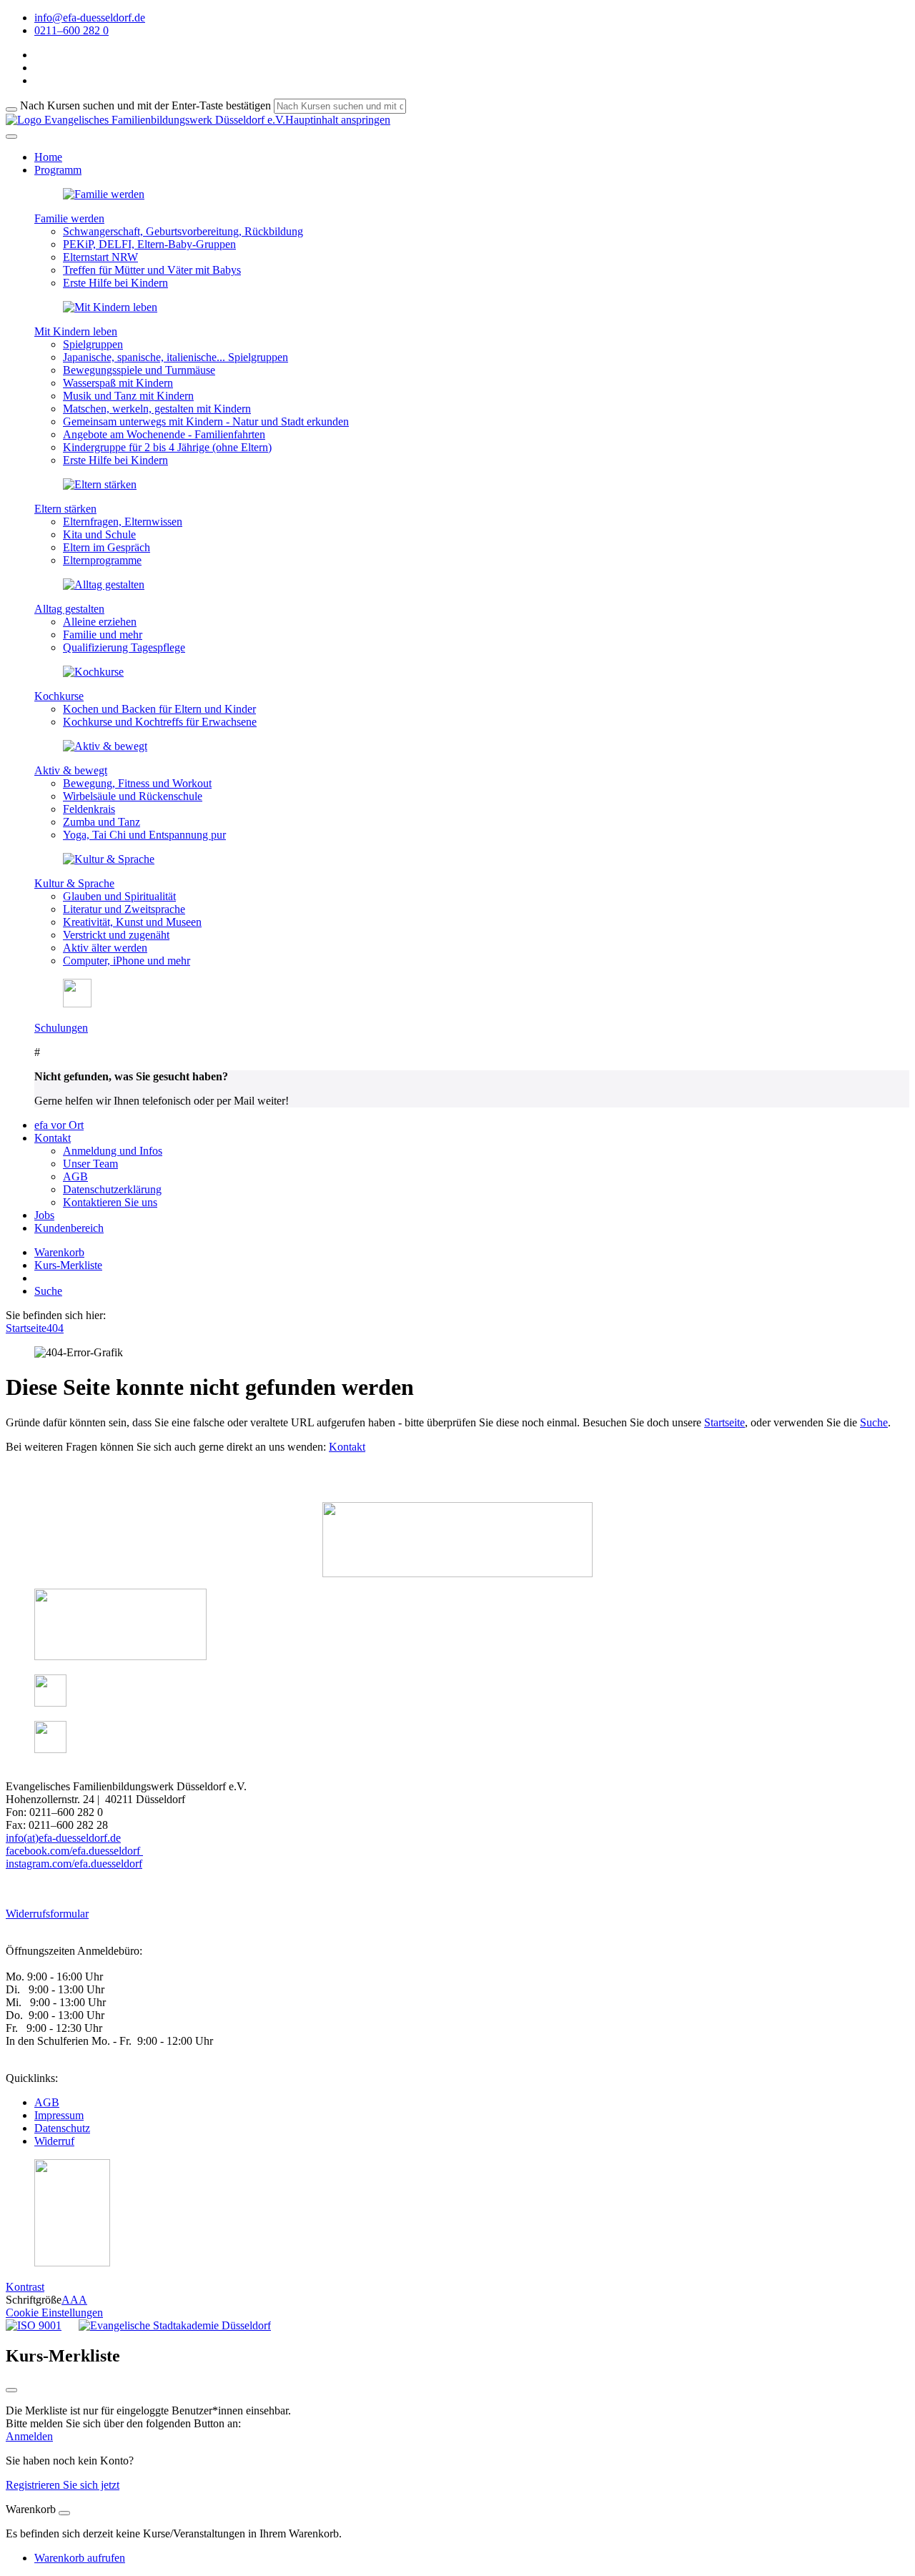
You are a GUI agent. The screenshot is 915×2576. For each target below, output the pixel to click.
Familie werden (69, 218)
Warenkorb (59, 1252)
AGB (75, 1176)
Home (48, 157)
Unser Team (90, 1164)
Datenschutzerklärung (112, 1189)
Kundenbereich (69, 1228)
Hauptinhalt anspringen (338, 120)
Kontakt (347, 1447)
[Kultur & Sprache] (109, 859)
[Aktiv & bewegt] (105, 746)
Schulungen (61, 1028)
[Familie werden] (104, 194)
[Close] (64, 2513)
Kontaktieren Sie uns (110, 1202)
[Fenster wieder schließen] (11, 2390)
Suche (48, 1291)
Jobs (44, 1215)
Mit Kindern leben (76, 331)
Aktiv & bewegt (71, 770)
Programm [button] (58, 170)
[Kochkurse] (93, 672)
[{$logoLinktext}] (145, 120)
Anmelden (29, 2436)
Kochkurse (59, 696)
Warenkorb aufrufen (80, 2558)
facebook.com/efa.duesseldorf (74, 1851)
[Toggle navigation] (11, 137)
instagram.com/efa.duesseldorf (74, 1864)
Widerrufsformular (47, 1914)
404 (55, 1328)
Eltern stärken (65, 509)
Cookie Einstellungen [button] (54, 2313)
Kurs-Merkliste (68, 1265)
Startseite (26, 1328)
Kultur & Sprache (74, 883)
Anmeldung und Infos (113, 1151)
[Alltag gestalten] (104, 584)
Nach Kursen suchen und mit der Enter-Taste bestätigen (145, 105)
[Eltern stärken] (100, 484)
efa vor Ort (59, 1125)
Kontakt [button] (53, 1138)
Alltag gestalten (69, 609)
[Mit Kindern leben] (110, 307)
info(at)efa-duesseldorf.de (63, 1838)
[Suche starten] (11, 109)
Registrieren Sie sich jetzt (63, 2485)
